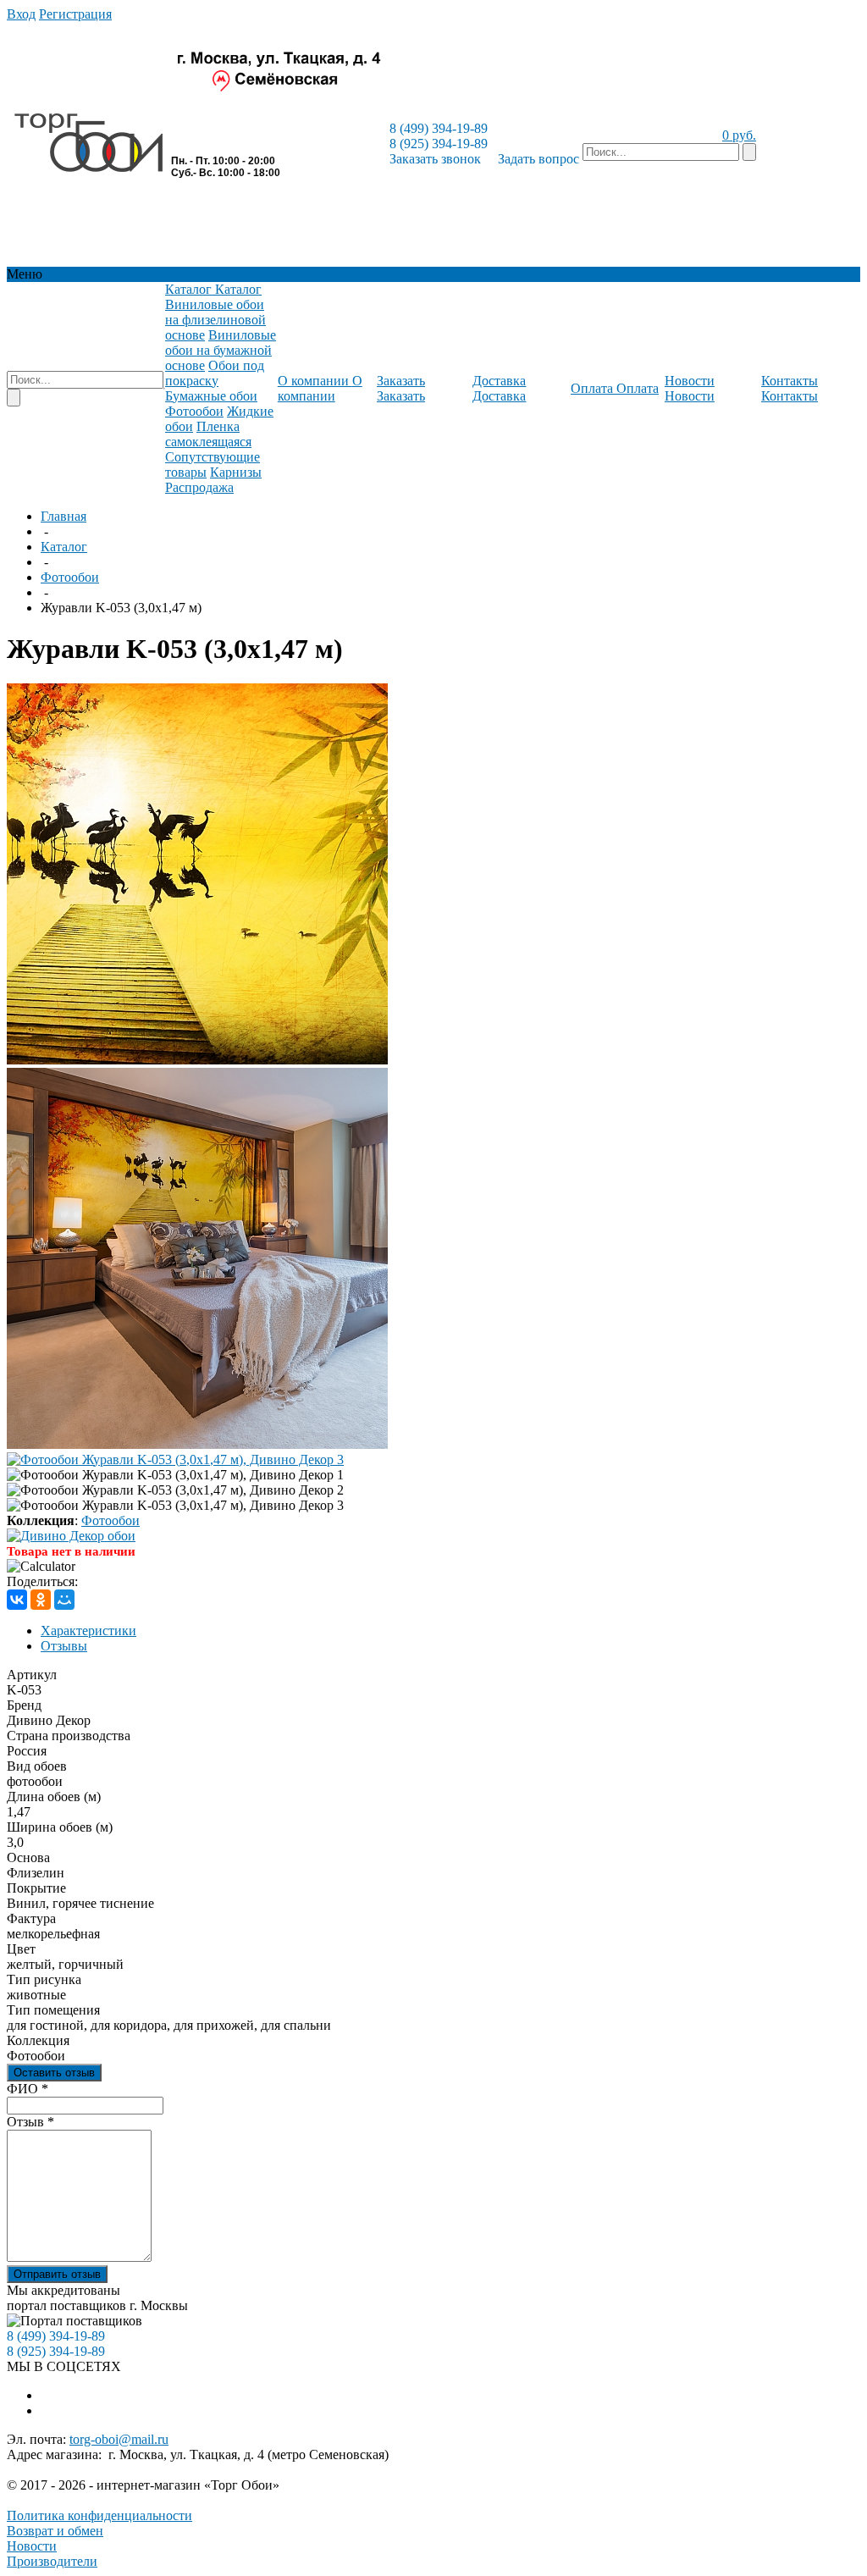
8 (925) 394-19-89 (439, 144)
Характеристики (88, 1631)
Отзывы (64, 1646)
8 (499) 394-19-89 (439, 128)
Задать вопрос (538, 159)
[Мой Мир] (64, 1600)
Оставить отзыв (54, 2073)
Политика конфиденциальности (99, 2515)
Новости (32, 2546)
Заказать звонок (435, 159)
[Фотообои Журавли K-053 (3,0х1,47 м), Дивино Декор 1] (197, 1060)
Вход (21, 14)
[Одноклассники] (41, 1600)
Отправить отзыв (57, 2274)
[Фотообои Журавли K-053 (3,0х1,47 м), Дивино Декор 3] (175, 1459)
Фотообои (70, 577)
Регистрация (75, 14)
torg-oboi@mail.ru (119, 2439)
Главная (64, 516)
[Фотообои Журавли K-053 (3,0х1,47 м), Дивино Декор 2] (197, 1444)
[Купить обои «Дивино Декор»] (71, 1536)
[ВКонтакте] (17, 1600)
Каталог (64, 547)
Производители (52, 2561)
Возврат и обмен (55, 2531)
